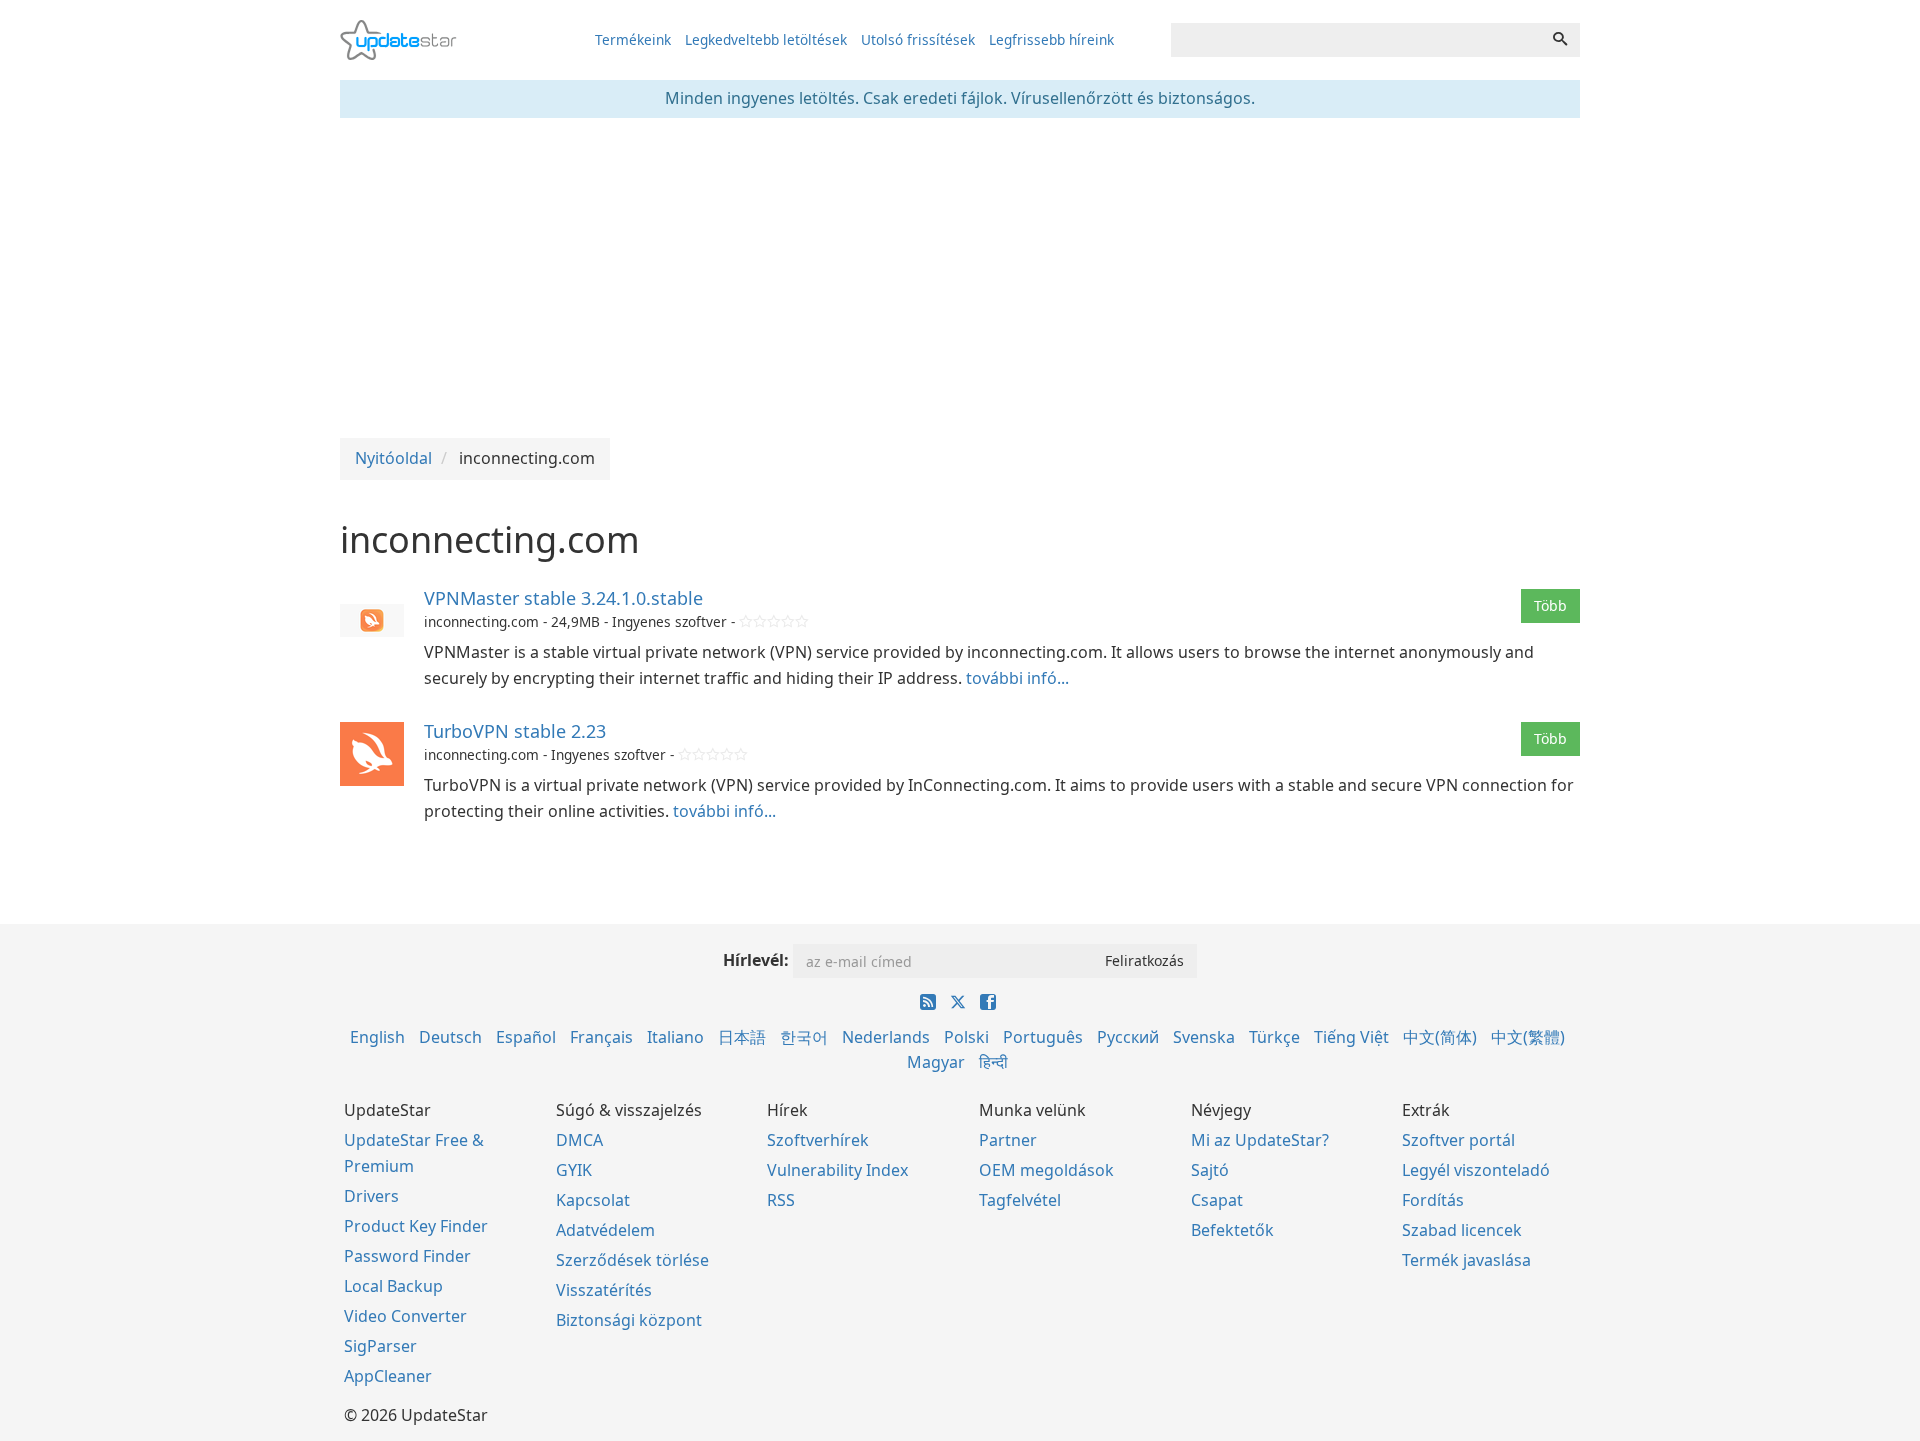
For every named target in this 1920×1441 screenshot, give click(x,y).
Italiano (675, 1037)
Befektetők (1232, 1230)
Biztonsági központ (629, 1320)
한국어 (804, 1037)
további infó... (1017, 678)
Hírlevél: (756, 960)
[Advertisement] (960, 278)
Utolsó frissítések (918, 39)
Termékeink (633, 39)
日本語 (742, 1037)
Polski (966, 1037)
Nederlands (886, 1037)
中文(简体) (1440, 1037)
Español (526, 1037)
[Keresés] (1560, 40)
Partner (1008, 1140)
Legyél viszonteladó (1476, 1170)
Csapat (1217, 1200)
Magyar (936, 1062)
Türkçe (1274, 1037)
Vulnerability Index (837, 1170)
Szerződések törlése (632, 1260)
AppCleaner (388, 1376)
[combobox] (1356, 40)
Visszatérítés (604, 1290)
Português (1043, 1037)
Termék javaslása (1466, 1260)
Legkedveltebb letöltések (766, 39)
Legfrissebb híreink (1051, 39)
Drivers (371, 1196)
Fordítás (1433, 1200)
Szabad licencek (1462, 1230)
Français (601, 1037)
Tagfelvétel (1020, 1200)
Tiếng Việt (1351, 1037)
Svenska (1204, 1037)
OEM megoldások (1046, 1170)
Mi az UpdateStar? (1260, 1140)
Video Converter (405, 1316)
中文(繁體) (1528, 1037)
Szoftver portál (1458, 1140)
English (377, 1037)
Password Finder (407, 1256)
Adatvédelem (605, 1230)
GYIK (574, 1170)
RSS (781, 1200)
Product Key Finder (416, 1226)
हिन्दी (993, 1062)
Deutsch (450, 1037)
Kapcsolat (593, 1200)
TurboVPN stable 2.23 (515, 731)
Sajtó (1210, 1170)
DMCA (579, 1140)
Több (1550, 605)
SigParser (380, 1346)
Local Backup (393, 1286)
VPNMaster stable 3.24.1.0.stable (563, 598)
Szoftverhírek (818, 1140)
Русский (1128, 1037)
